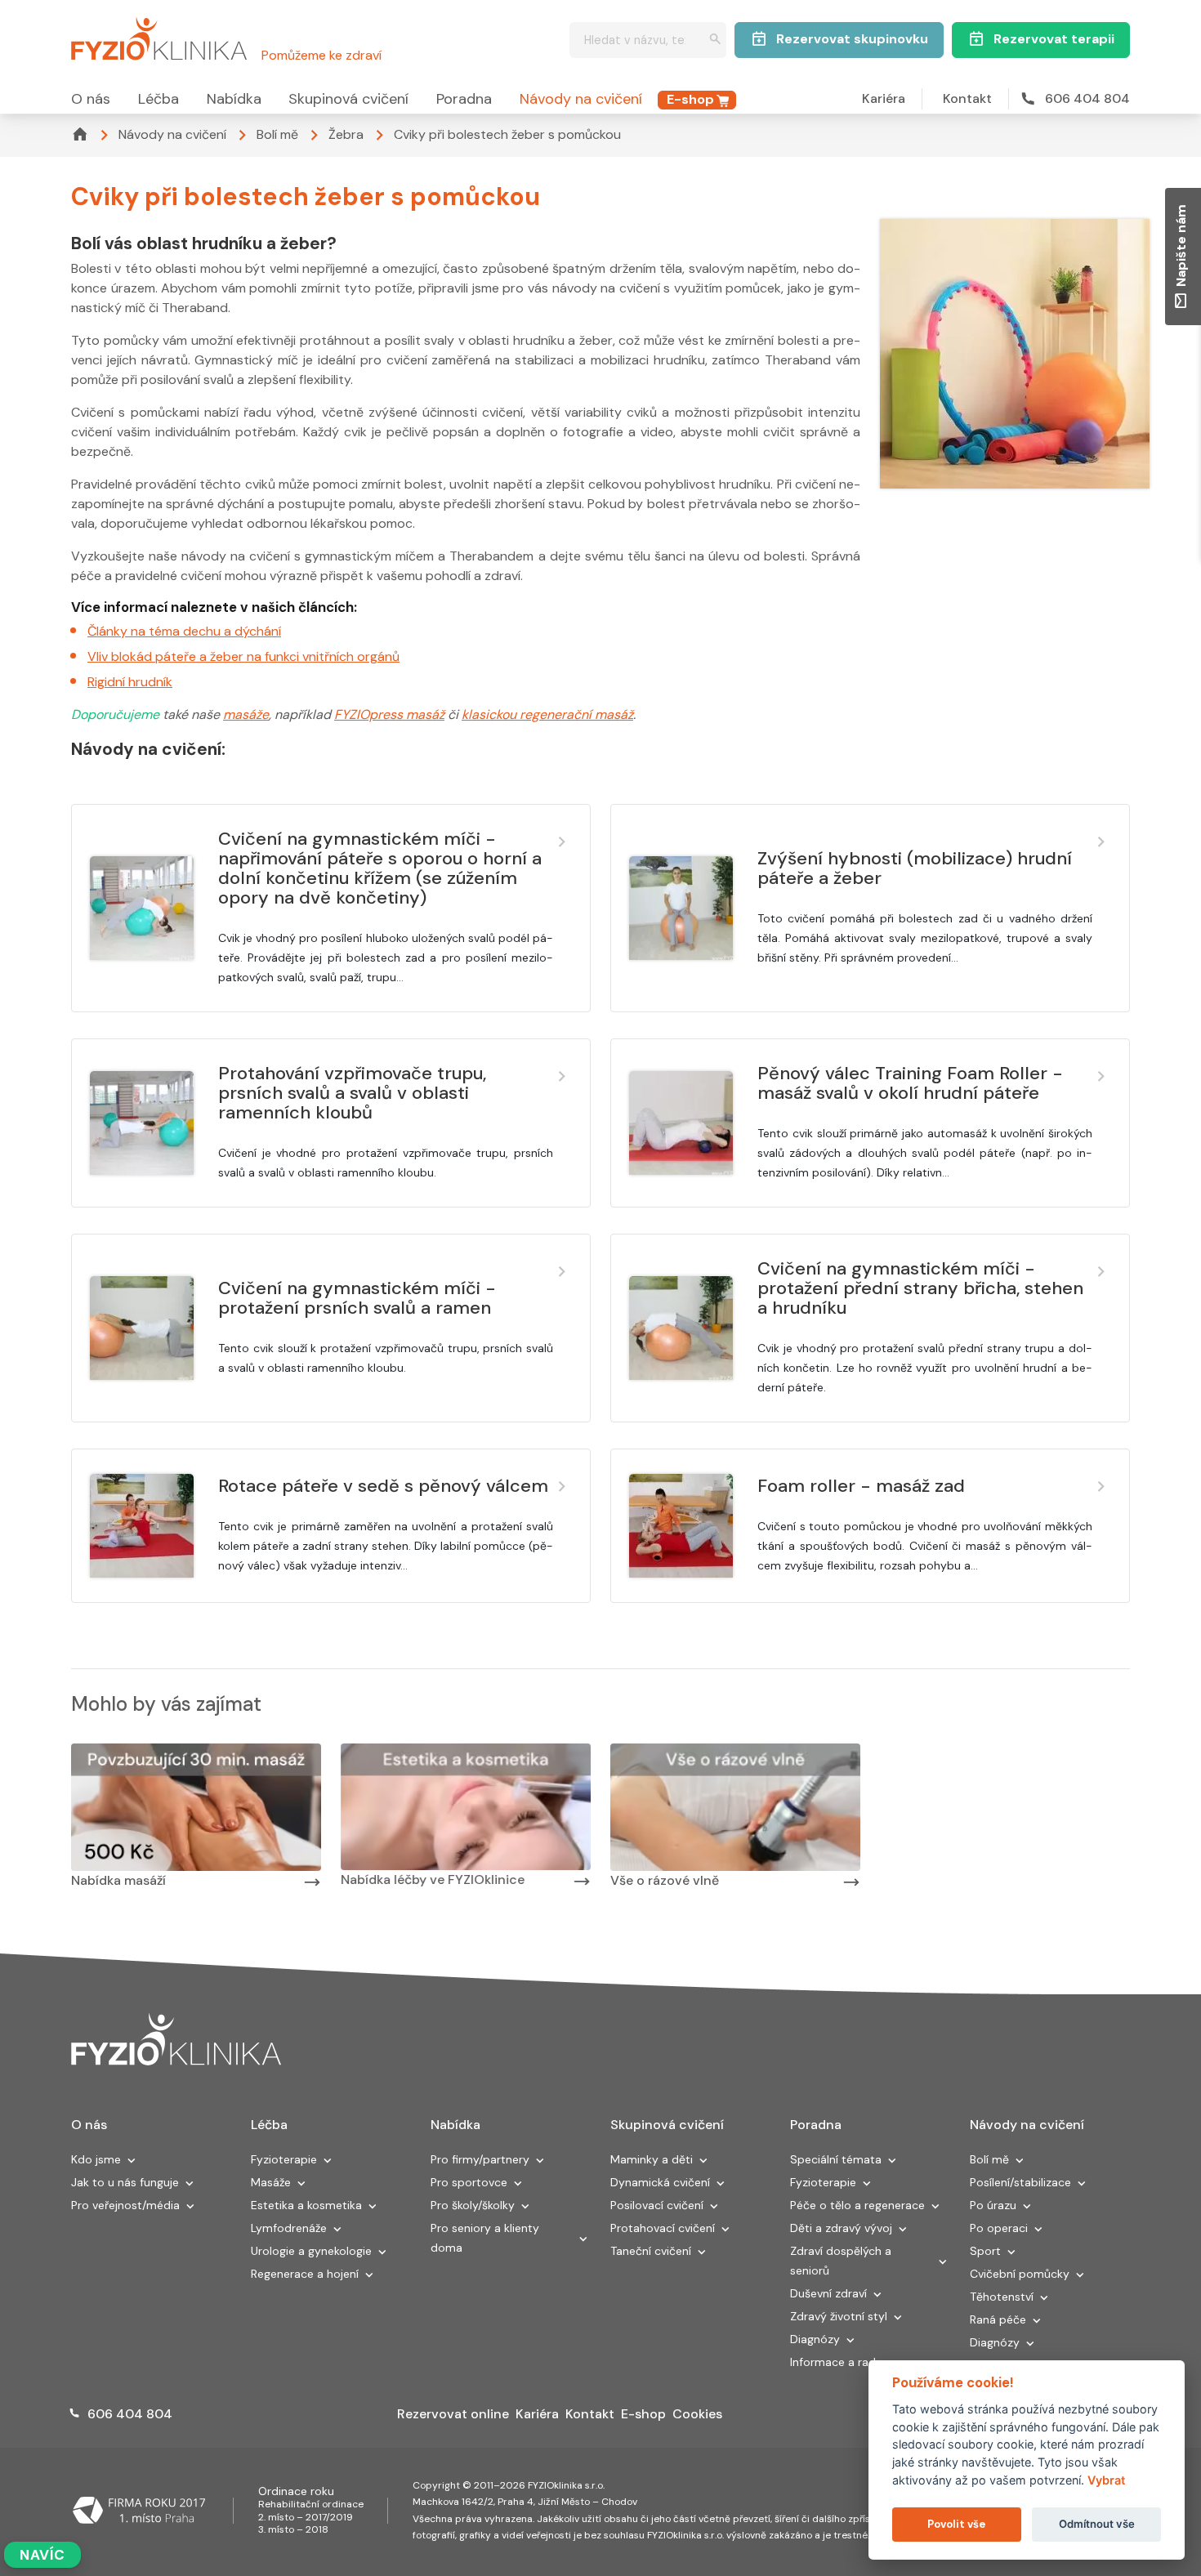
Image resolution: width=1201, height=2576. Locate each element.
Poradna (464, 99)
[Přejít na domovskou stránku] (159, 36)
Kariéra (884, 98)
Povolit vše (956, 2524)
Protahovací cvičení (663, 2228)
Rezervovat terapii (1054, 39)
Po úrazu (993, 2205)
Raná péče (998, 2319)
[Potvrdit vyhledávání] (715, 40)
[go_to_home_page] (176, 2040)
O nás (91, 99)
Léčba (158, 99)
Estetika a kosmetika (306, 2205)
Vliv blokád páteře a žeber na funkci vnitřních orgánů (243, 656)
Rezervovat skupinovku (852, 39)
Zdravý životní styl (839, 2316)
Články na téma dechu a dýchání (184, 631)
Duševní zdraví (828, 2293)
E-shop (690, 99)
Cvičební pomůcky (1020, 2274)
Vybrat (1106, 2480)
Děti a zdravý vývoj (841, 2228)
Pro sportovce (469, 2182)
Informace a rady (836, 2362)
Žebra (346, 134)
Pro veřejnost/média (125, 2205)
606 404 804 (1087, 98)
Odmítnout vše (1097, 2524)
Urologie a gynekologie (311, 2251)
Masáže (271, 2182)
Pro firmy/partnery (480, 2159)
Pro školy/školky (473, 2205)
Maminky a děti (652, 2159)
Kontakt (967, 98)
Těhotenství (1002, 2297)
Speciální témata (836, 2159)
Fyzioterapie (284, 2159)
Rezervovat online (453, 2414)
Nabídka (234, 99)
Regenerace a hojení (305, 2274)
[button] (132, 2162)
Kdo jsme (96, 2159)
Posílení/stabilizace (1020, 2182)
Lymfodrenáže (289, 2228)
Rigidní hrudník (130, 682)
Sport (985, 2251)
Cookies (697, 2414)
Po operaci (999, 2228)
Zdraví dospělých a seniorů (841, 2261)
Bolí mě (277, 134)
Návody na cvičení (581, 99)
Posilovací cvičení (657, 2205)
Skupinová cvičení (348, 99)
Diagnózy (815, 2339)
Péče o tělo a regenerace (857, 2205)
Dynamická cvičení (660, 2182)
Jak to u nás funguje (125, 2182)
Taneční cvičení (651, 2251)
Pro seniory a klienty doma (485, 2238)
